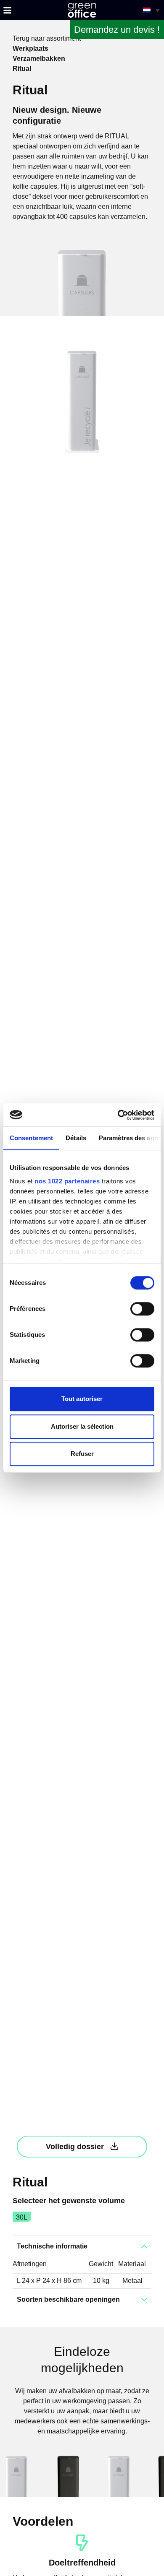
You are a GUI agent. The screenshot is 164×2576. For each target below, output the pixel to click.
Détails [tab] (76, 1138)
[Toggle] (7, 10)
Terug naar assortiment (47, 38)
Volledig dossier (75, 2147)
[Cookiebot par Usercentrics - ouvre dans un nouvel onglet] (118, 1115)
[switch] (142, 1309)
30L (22, 2217)
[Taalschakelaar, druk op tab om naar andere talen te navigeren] (151, 10)
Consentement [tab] (31, 1138)
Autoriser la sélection (82, 1426)
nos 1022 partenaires (67, 1181)
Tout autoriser (82, 1399)
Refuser (82, 1454)
